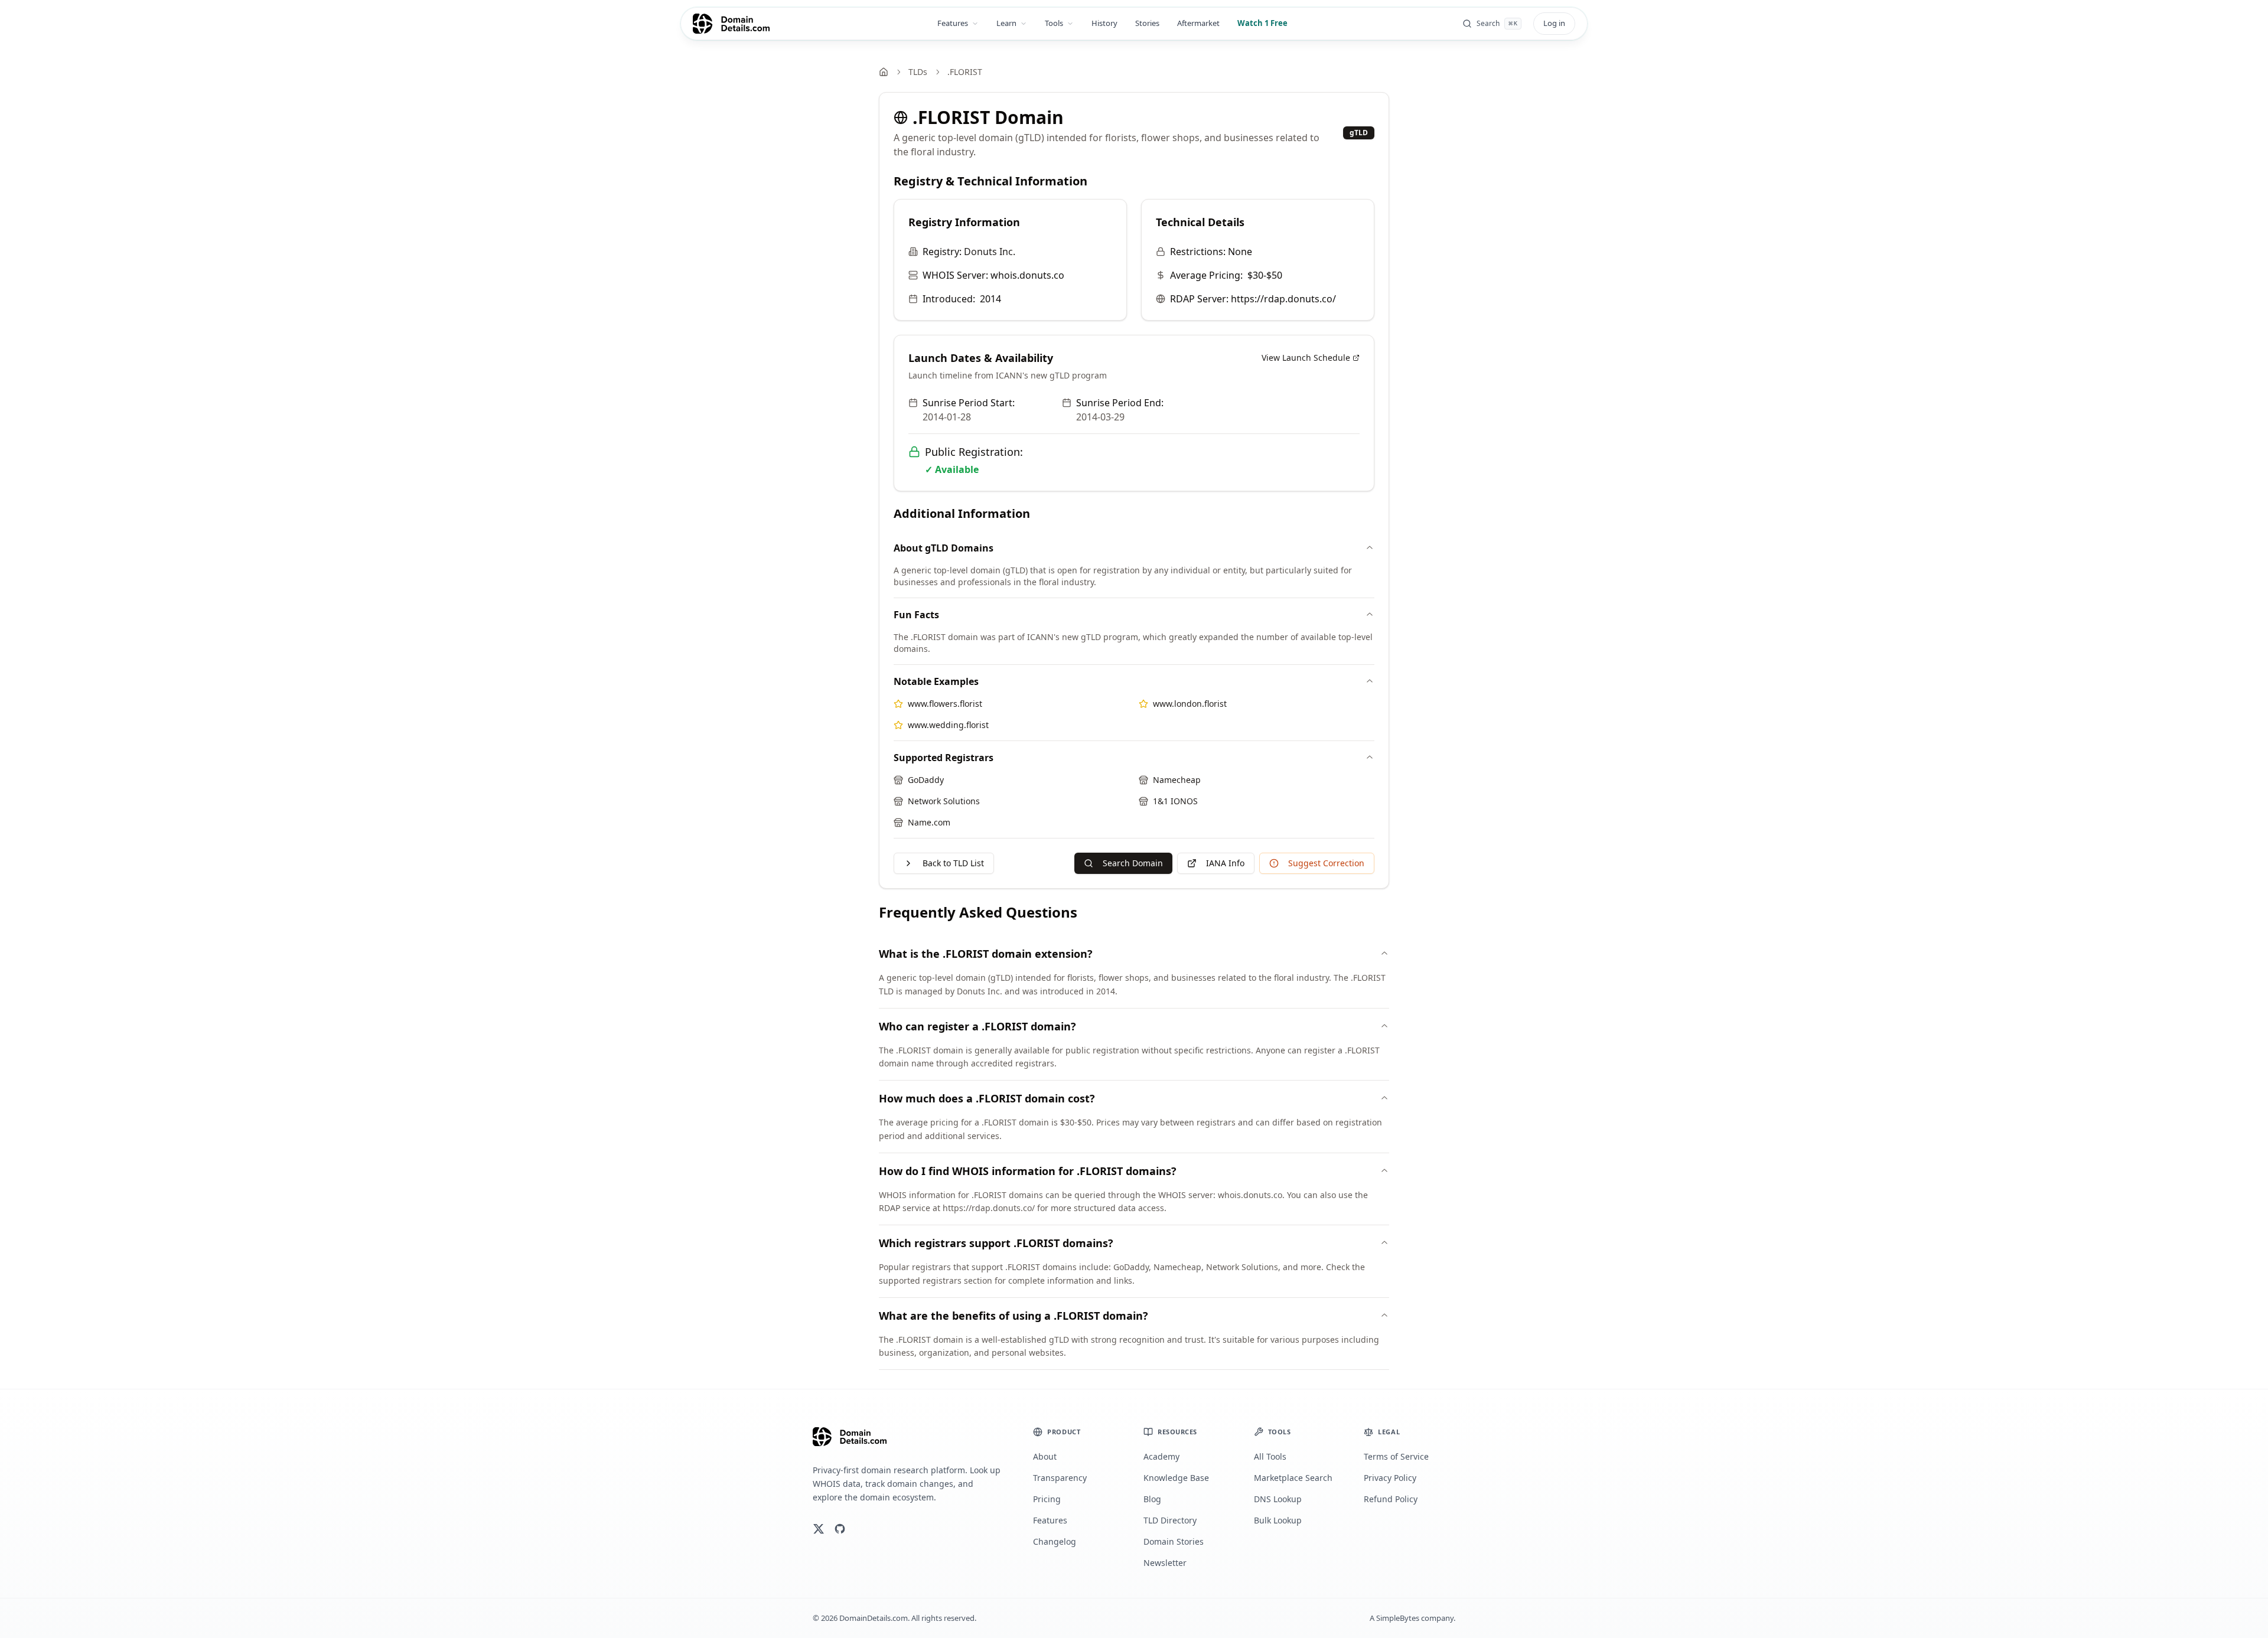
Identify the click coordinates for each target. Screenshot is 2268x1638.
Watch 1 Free (1262, 23)
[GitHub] (840, 1529)
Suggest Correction (1326, 863)
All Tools (1270, 1456)
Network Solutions (944, 801)
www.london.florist (1190, 704)
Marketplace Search (1293, 1478)
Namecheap (1177, 780)
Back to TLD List (953, 863)
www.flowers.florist (945, 704)
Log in (1554, 23)
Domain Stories (1174, 1541)
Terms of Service (1396, 1456)
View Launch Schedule (1306, 358)
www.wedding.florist (948, 725)
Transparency (1060, 1478)
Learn (1006, 23)
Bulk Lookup (1278, 1520)
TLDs (918, 72)
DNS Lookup (1278, 1499)
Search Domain (1133, 863)
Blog (1152, 1499)
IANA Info (1225, 863)
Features (953, 23)
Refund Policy (1391, 1499)
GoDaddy (926, 780)
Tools (1054, 23)
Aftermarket (1198, 23)
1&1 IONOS (1175, 801)
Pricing (1047, 1499)
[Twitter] (819, 1529)
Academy (1161, 1456)
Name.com (929, 822)
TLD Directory (1170, 1520)
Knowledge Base (1176, 1478)
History (1104, 23)
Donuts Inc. (990, 252)
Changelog (1055, 1541)
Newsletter (1165, 1563)
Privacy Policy (1390, 1478)
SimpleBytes (1398, 1618)
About (1045, 1456)
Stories (1147, 23)
